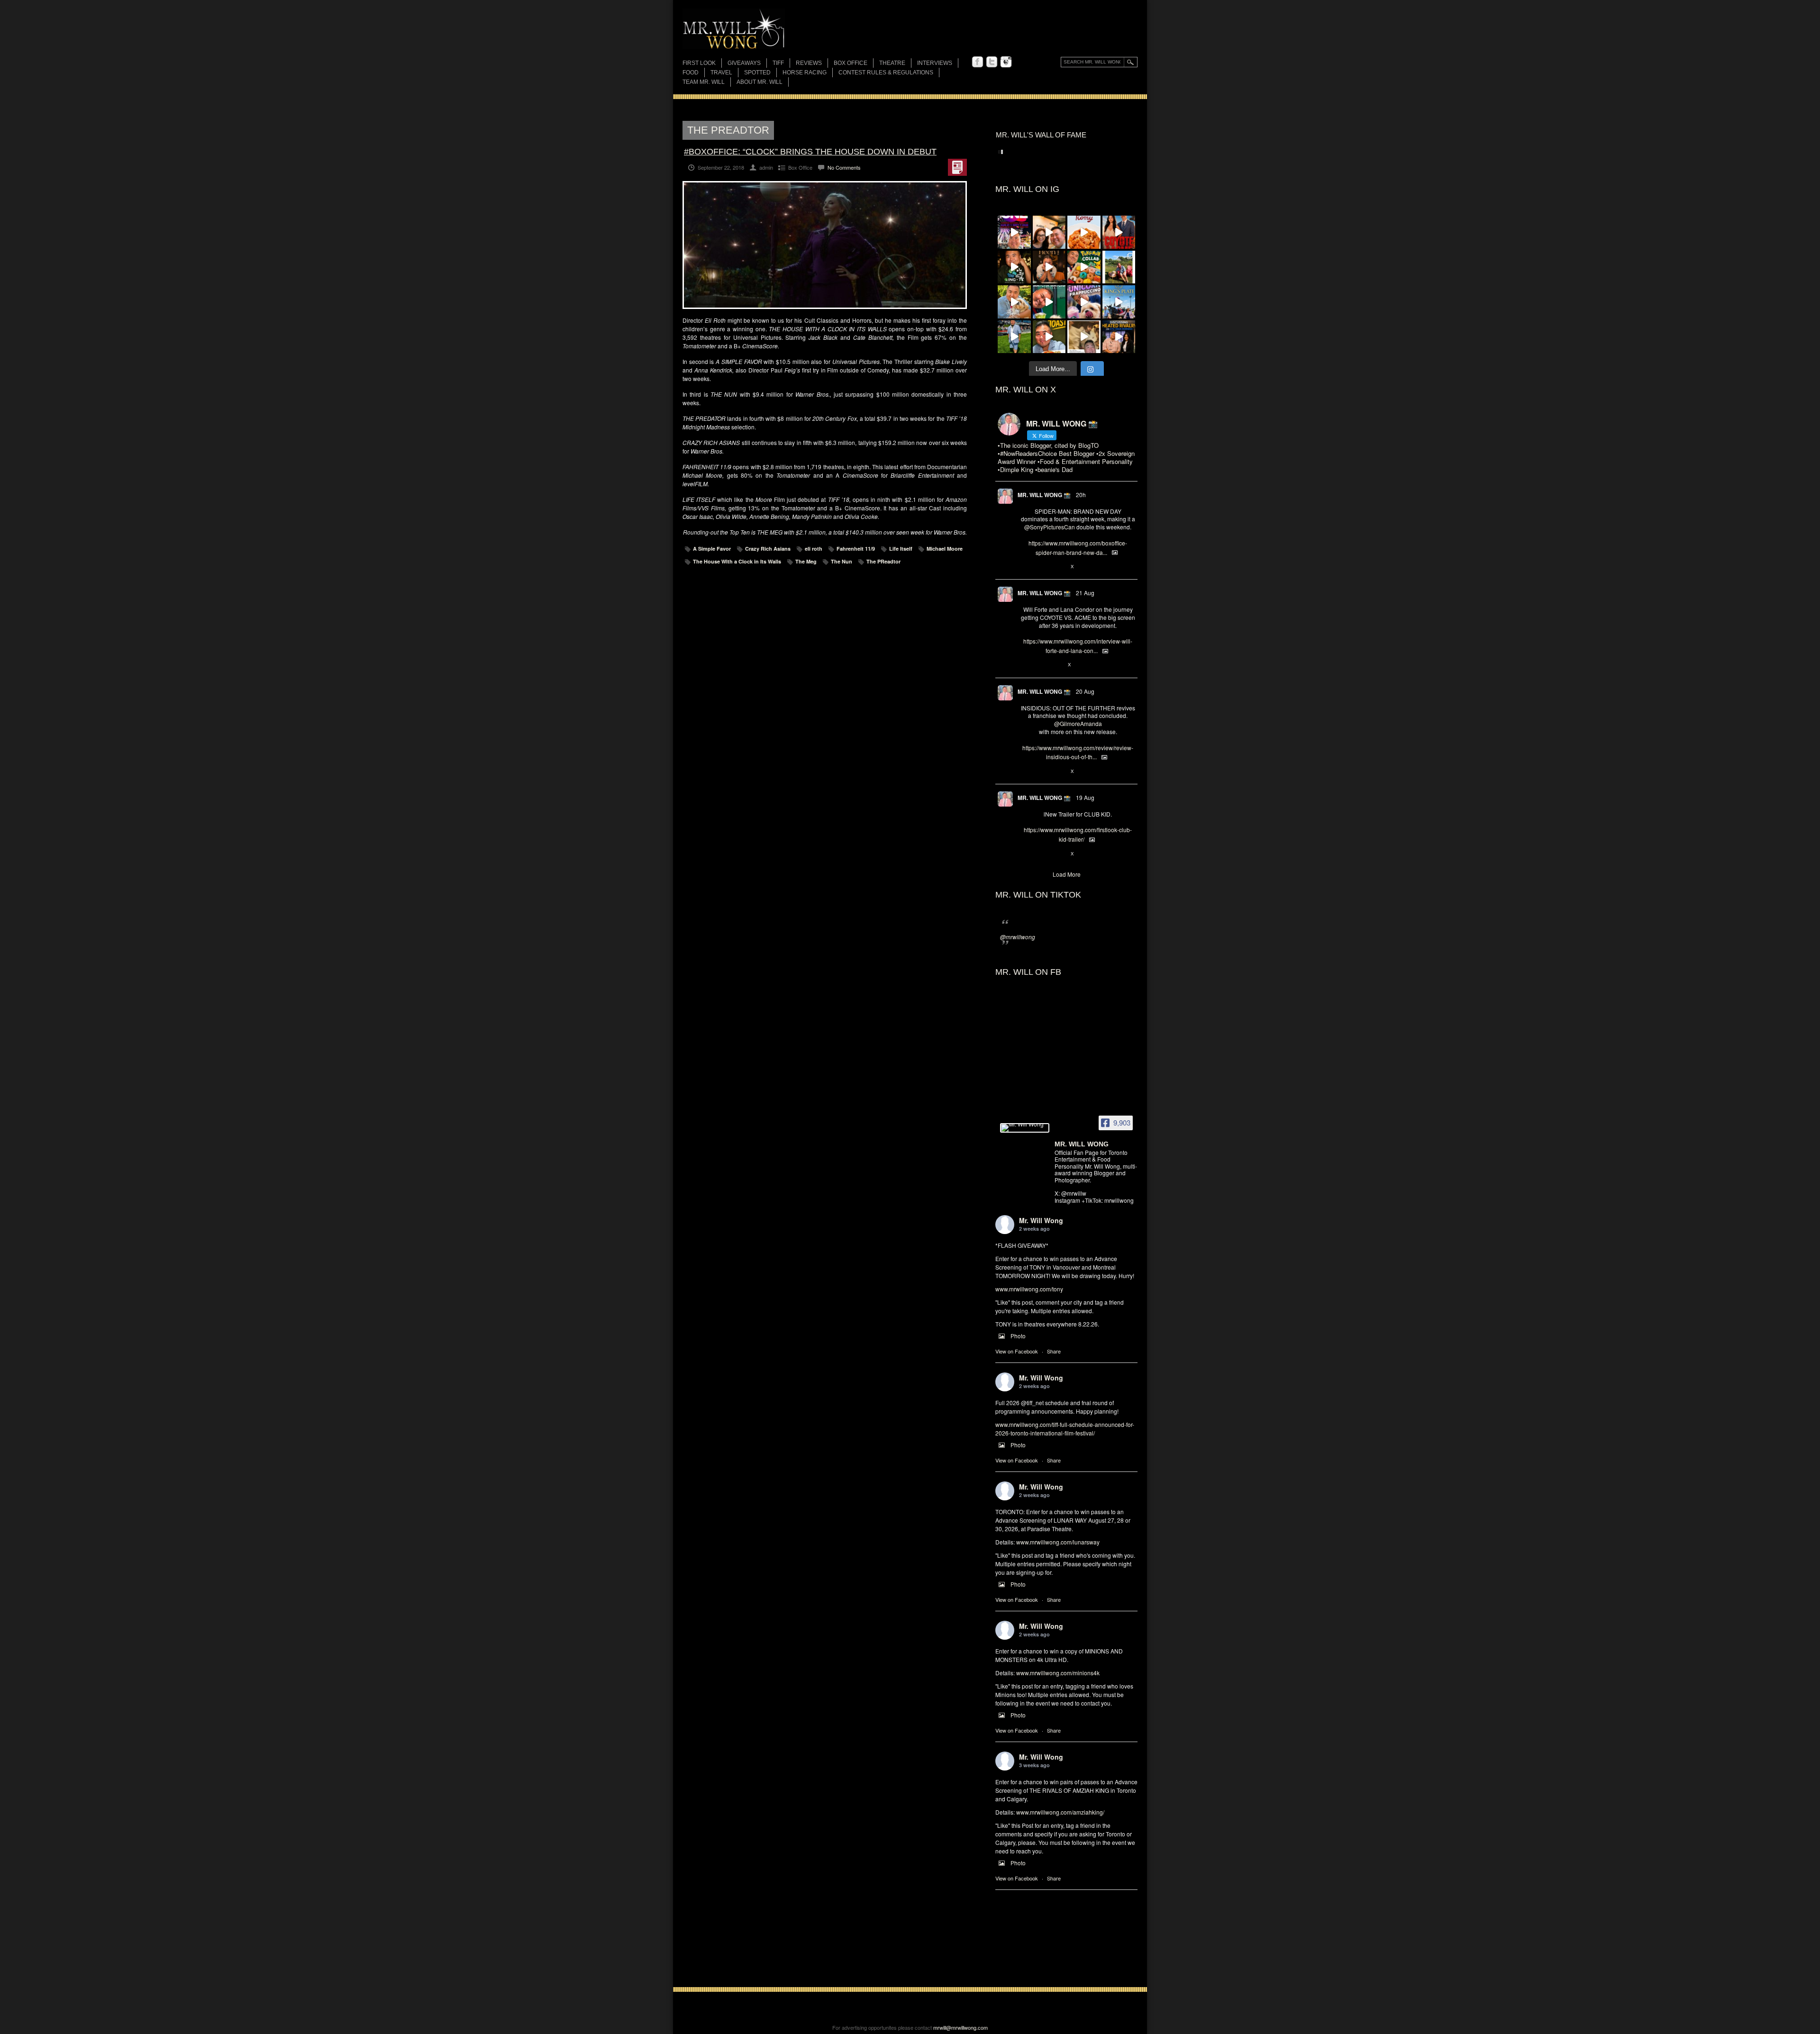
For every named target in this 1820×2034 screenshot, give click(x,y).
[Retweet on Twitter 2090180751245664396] (1041, 854)
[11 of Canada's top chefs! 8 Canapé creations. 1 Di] (1014, 302)
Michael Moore (945, 549)
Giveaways (744, 63)
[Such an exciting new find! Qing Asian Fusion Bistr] (1014, 267)
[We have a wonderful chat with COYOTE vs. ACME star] (1119, 232)
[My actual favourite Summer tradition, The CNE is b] (1014, 232)
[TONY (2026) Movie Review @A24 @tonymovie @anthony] (1084, 337)
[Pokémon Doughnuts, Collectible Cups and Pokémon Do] (1084, 267)
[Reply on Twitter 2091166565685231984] (1025, 567)
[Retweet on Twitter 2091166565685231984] (1041, 567)
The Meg (806, 561)
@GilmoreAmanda (1078, 723)
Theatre (892, 63)
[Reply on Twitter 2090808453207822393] (1025, 665)
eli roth (814, 549)
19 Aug (1085, 797)
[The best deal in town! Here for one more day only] (1049, 302)
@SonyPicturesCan (1050, 527)
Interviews (935, 63)
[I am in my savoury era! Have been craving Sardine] (1049, 337)
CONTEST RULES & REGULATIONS (886, 73)
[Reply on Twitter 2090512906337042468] (1025, 772)
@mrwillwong (1018, 937)
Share (1054, 1351)
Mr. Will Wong (1041, 1220)
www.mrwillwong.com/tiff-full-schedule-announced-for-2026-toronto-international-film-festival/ (1065, 1429)
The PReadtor (883, 561)
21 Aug (1085, 593)
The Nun (842, 561)
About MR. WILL (760, 82)
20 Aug (1085, 691)
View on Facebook (1017, 1351)
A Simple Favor (712, 549)
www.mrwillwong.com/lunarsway (1058, 1542)
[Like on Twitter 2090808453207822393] (1057, 665)
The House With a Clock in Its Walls (737, 561)
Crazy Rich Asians (768, 549)
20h (1081, 495)
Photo (1018, 1336)
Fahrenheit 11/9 (856, 549)
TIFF (778, 63)
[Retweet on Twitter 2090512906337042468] (1041, 772)
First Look (699, 63)
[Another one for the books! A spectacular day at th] (1119, 302)
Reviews (809, 64)
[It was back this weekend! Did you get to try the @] (1084, 302)
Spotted (757, 73)
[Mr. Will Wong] (1025, 1128)
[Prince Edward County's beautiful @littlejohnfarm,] (1119, 267)
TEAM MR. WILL (704, 82)
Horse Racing (805, 73)
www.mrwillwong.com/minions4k (1058, 1673)
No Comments (844, 167)
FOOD (691, 73)
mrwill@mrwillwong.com (960, 2027)
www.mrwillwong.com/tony (1029, 1289)
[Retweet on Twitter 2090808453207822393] (1041, 665)
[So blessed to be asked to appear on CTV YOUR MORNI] (1119, 337)
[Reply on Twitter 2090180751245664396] (1025, 854)
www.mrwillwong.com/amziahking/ (1060, 1812)
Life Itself (901, 549)
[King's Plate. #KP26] (1014, 337)
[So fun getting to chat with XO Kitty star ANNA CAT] (1049, 232)
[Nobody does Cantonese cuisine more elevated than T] (1049, 267)
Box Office (851, 63)
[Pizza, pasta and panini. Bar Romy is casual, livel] (1084, 232)
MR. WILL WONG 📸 (1044, 495)
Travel (721, 73)
